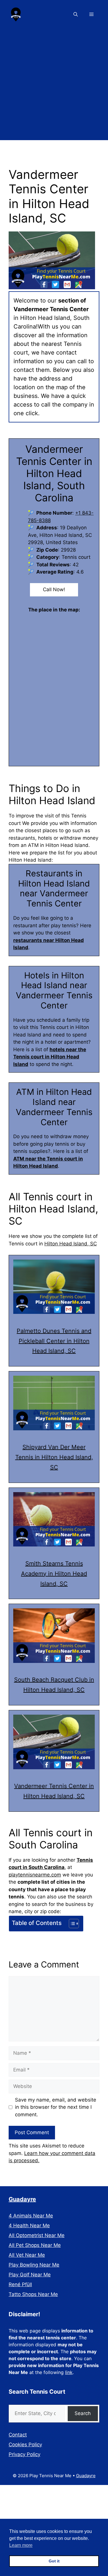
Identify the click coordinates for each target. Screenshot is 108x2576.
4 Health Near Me (29, 2226)
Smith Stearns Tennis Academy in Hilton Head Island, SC (54, 1574)
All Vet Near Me (27, 2255)
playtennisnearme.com (35, 1875)
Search (83, 2413)
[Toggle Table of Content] (71, 1924)
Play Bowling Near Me (34, 2265)
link (69, 2372)
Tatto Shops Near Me (33, 2294)
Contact (18, 2435)
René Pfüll (20, 2284)
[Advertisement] (54, 86)
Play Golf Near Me (30, 2275)
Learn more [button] (21, 2545)
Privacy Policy (24, 2454)
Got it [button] (54, 2561)
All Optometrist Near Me (37, 2235)
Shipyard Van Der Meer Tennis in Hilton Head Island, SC (54, 1457)
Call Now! (54, 589)
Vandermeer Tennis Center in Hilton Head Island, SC (54, 1791)
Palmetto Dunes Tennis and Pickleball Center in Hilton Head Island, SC (54, 1341)
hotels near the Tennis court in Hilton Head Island (50, 1057)
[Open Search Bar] (76, 14)
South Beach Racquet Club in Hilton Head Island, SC (54, 1685)
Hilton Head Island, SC (71, 1244)
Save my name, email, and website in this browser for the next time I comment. (56, 2107)
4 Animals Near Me (31, 2216)
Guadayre (22, 2199)
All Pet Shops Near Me (35, 2245)
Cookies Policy (25, 2445)
